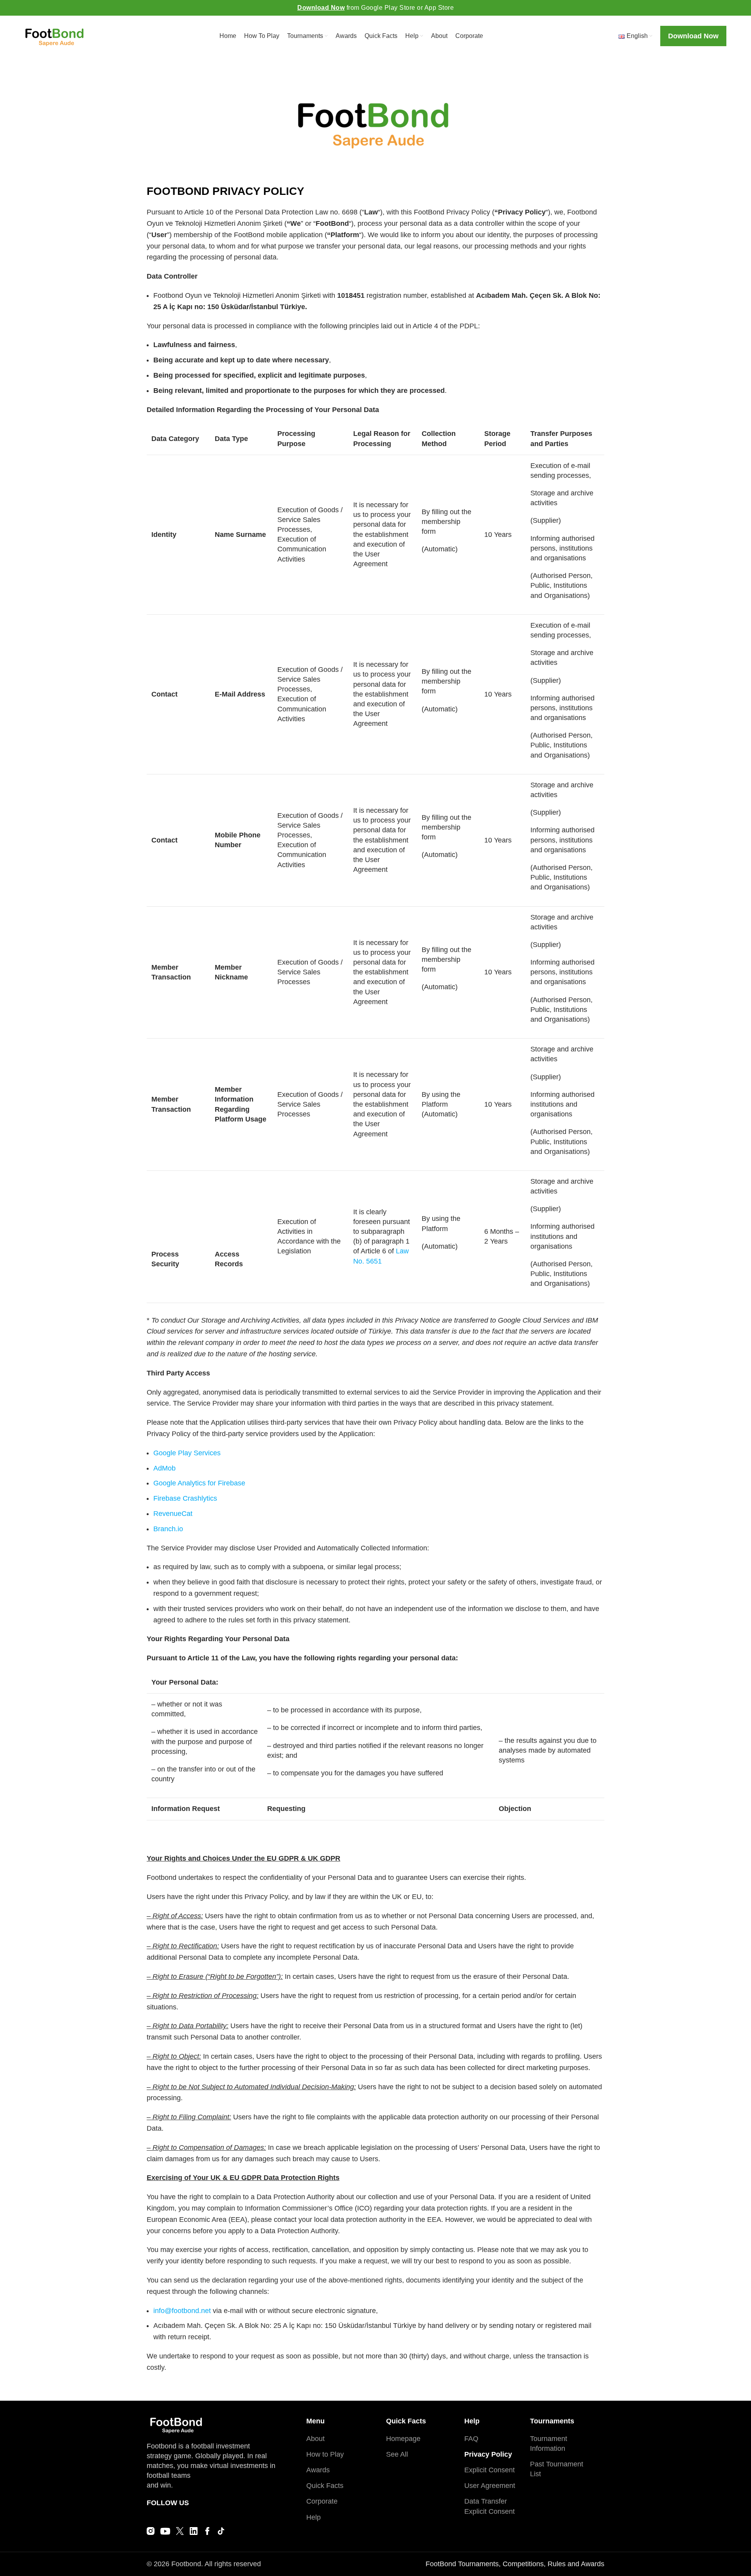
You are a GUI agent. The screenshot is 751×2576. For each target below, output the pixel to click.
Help (314, 2517)
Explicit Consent (490, 2470)
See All (397, 2454)
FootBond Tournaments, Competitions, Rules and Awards (515, 2564)
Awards (318, 2470)
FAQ (471, 2439)
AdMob (164, 1468)
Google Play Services (187, 1453)
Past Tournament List (557, 2469)
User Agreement (490, 2486)
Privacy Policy (488, 2454)
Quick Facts (325, 2486)
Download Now (321, 8)
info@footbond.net (182, 2311)
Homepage (403, 2439)
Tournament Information (549, 2444)
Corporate (322, 2501)
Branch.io (168, 1529)
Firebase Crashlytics (185, 1498)
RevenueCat (173, 1514)
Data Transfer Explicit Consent (490, 2506)
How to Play (325, 2454)
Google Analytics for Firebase (199, 1483)
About (315, 2439)
